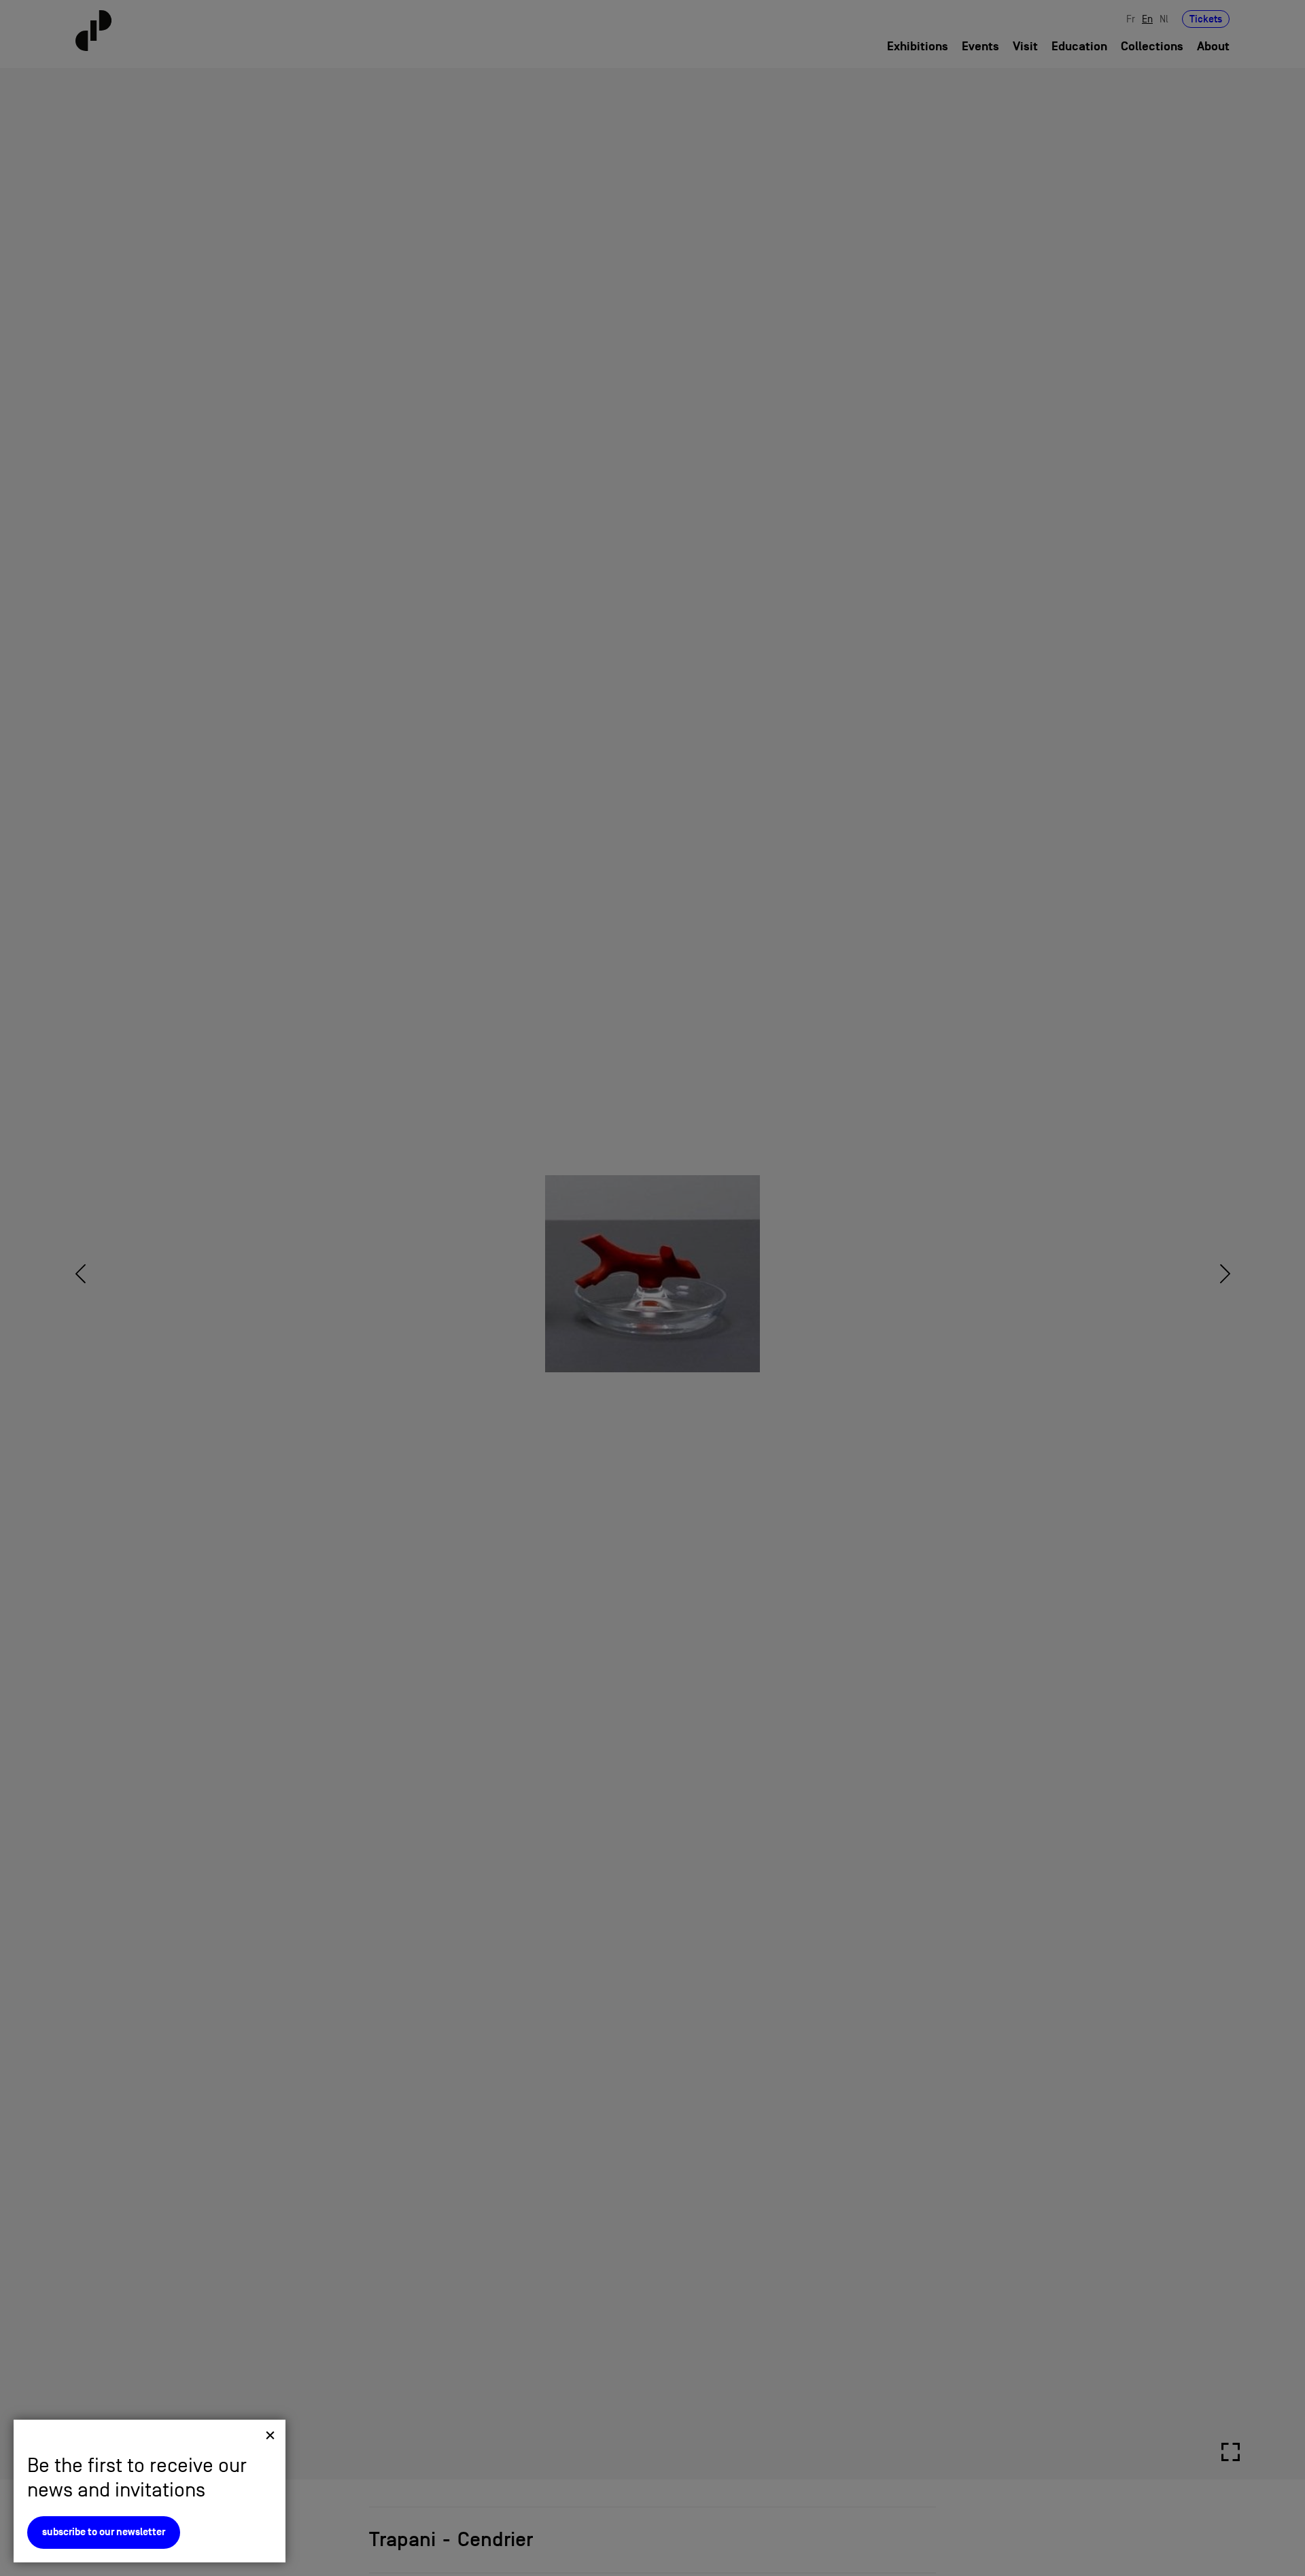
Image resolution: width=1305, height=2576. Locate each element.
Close (270, 2435)
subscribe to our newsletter (104, 2532)
